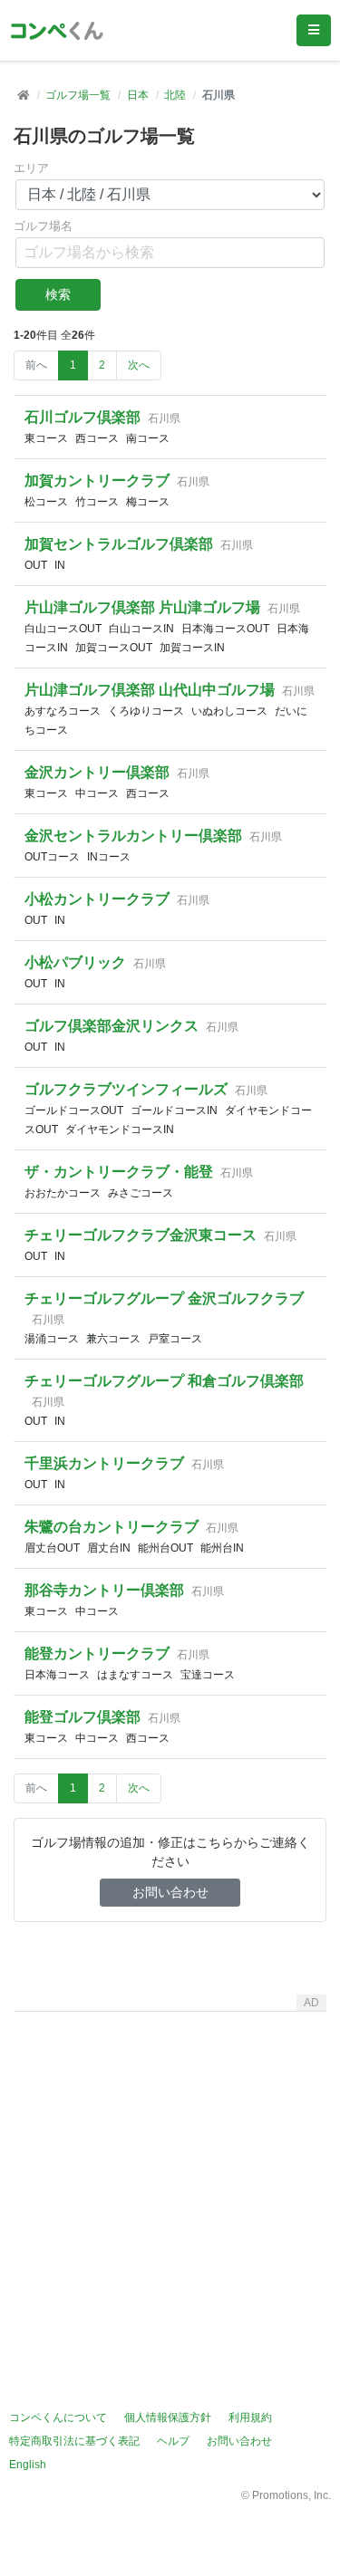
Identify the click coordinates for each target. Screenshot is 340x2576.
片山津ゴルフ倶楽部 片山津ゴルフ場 (142, 607)
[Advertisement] (170, 2189)
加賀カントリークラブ (97, 481)
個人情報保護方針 (168, 2417)
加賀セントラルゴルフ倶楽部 (119, 544)
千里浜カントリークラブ (104, 1463)
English (28, 2465)
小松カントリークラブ (97, 899)
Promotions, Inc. (291, 2495)
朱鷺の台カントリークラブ (112, 1527)
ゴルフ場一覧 (78, 95)
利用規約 (250, 2417)
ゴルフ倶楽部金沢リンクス (112, 1026)
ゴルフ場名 (43, 226)
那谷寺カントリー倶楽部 (104, 1590)
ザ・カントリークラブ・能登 (119, 1172)
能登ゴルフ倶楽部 (83, 1717)
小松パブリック (75, 962)
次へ (139, 365)
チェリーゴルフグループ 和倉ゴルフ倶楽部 (164, 1381)
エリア (31, 168)
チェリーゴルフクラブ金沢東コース (141, 1235)
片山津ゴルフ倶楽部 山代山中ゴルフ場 (150, 690)
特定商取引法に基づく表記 (74, 2441)
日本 (138, 95)
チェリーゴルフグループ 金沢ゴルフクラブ (164, 1298)
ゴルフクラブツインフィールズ (126, 1089)
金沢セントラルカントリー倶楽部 (133, 836)
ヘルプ (173, 2441)
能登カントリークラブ (97, 1653)
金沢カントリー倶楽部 (97, 772)
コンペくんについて (58, 2417)
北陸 (175, 95)
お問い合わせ (170, 1892)
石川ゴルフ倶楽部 (83, 417)
